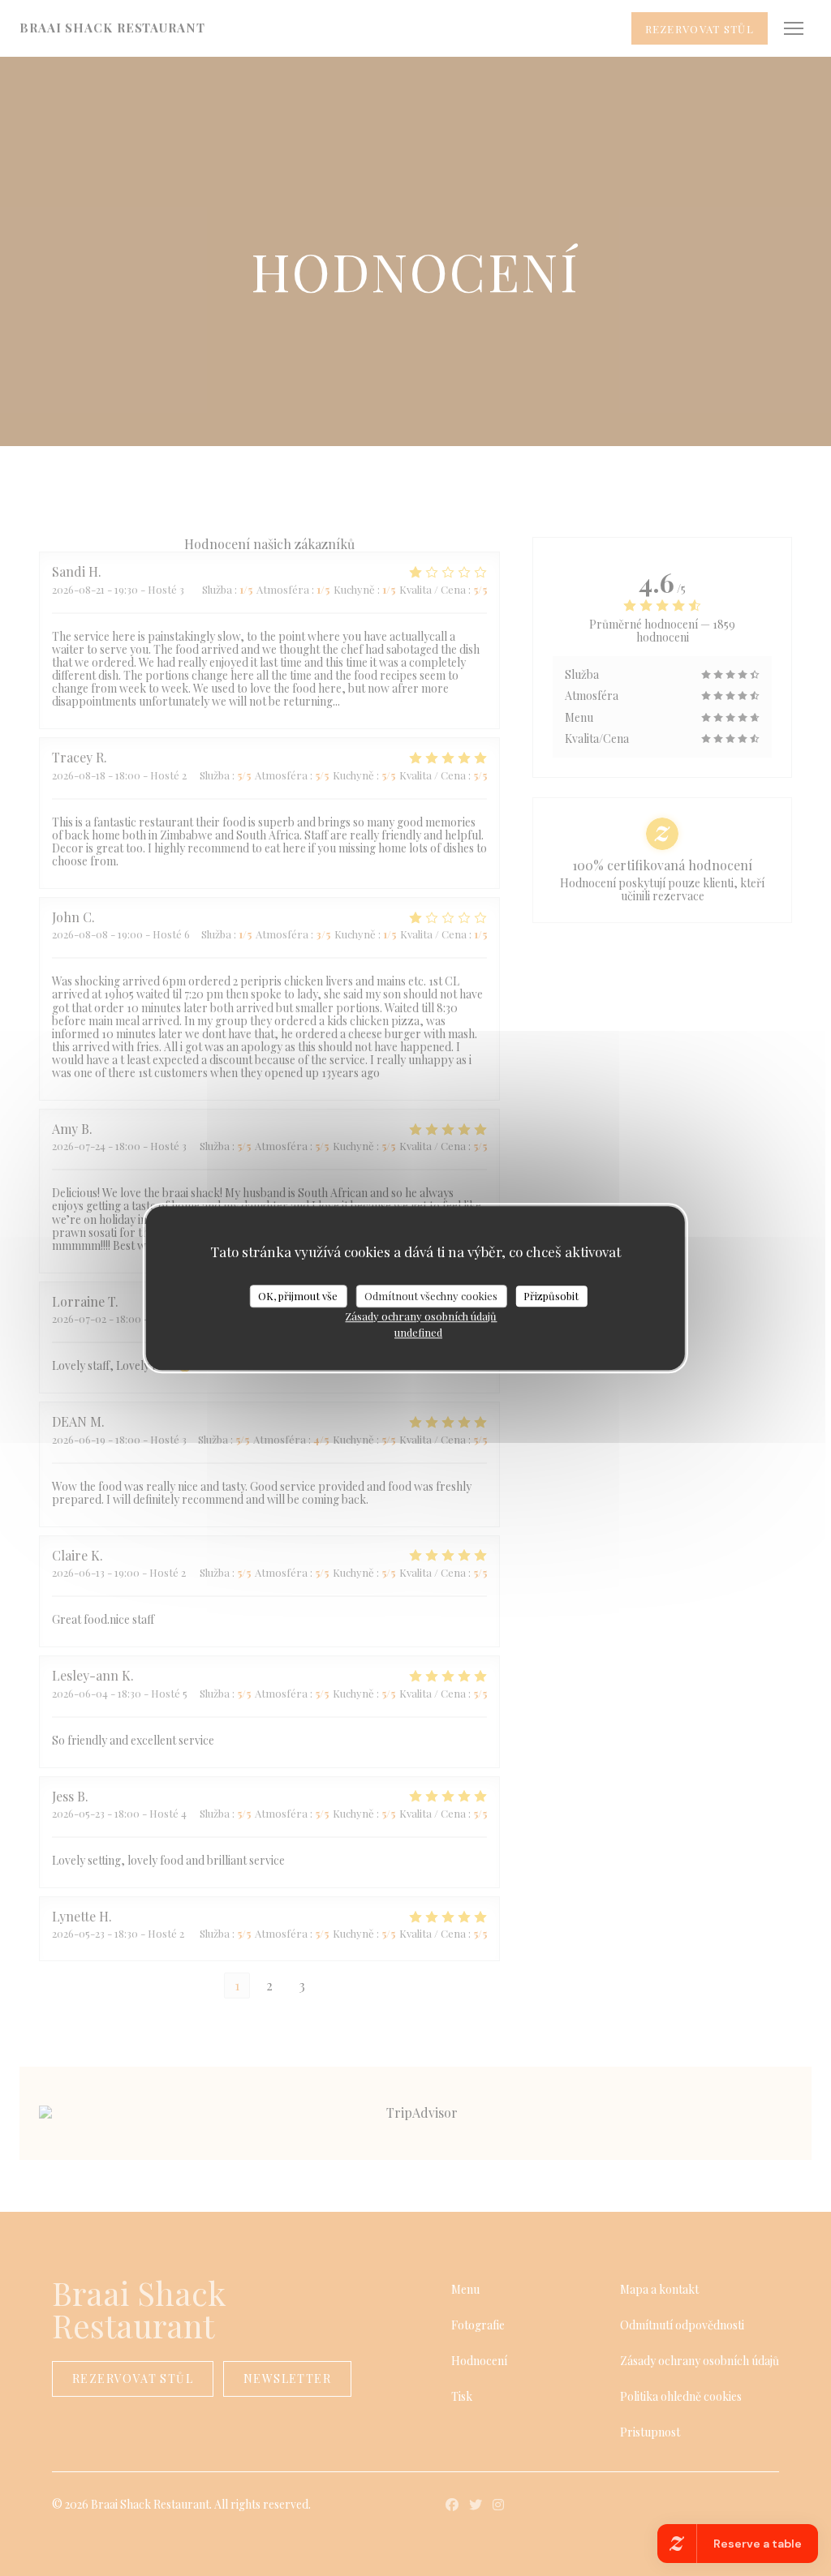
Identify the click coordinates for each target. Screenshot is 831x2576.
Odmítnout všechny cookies (431, 1296)
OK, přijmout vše (298, 1296)
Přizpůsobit (551, 1296)
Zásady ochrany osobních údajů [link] (421, 1316)
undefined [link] (418, 1332)
